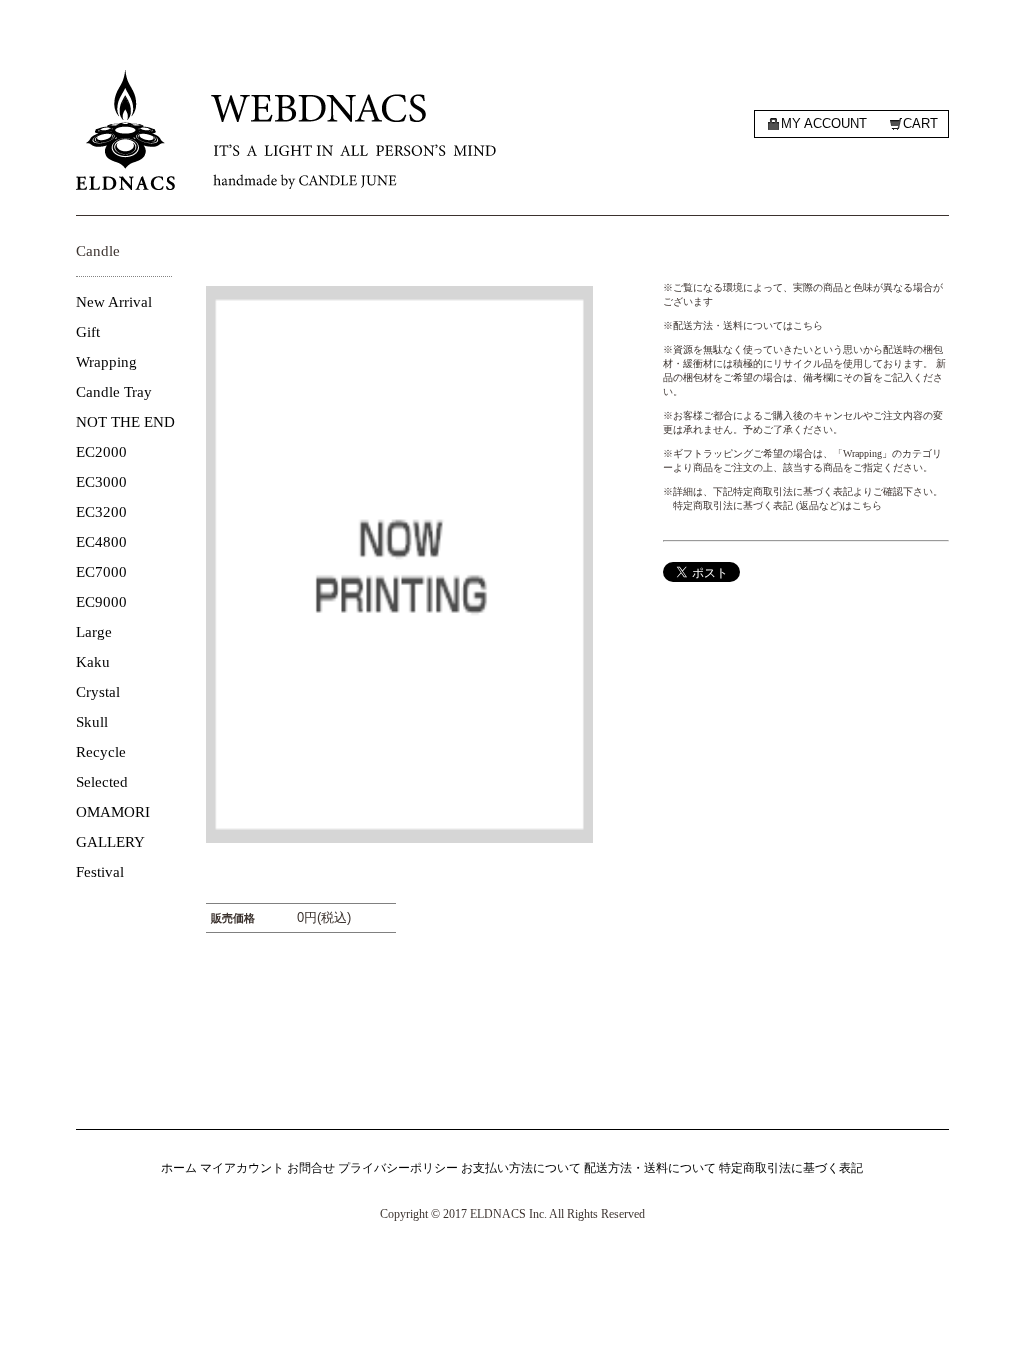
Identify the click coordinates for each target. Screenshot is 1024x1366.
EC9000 (101, 602)
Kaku (93, 662)
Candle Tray (114, 392)
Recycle (101, 752)
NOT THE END (125, 422)
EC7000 (101, 572)
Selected (102, 782)
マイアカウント (242, 1168)
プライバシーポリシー (398, 1168)
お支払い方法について (521, 1168)
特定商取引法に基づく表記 (791, 1168)
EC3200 (101, 512)
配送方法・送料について (650, 1168)
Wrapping (106, 362)
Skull (92, 722)
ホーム (179, 1168)
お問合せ (311, 1168)
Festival (100, 872)
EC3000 (101, 482)
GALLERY (110, 842)
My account (824, 123)
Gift (88, 332)
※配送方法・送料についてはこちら (743, 325)
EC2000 (101, 452)
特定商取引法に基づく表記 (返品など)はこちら (777, 505)
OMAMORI (113, 812)
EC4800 (101, 542)
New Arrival (114, 302)
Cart (920, 123)
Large (94, 632)
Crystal (98, 692)
